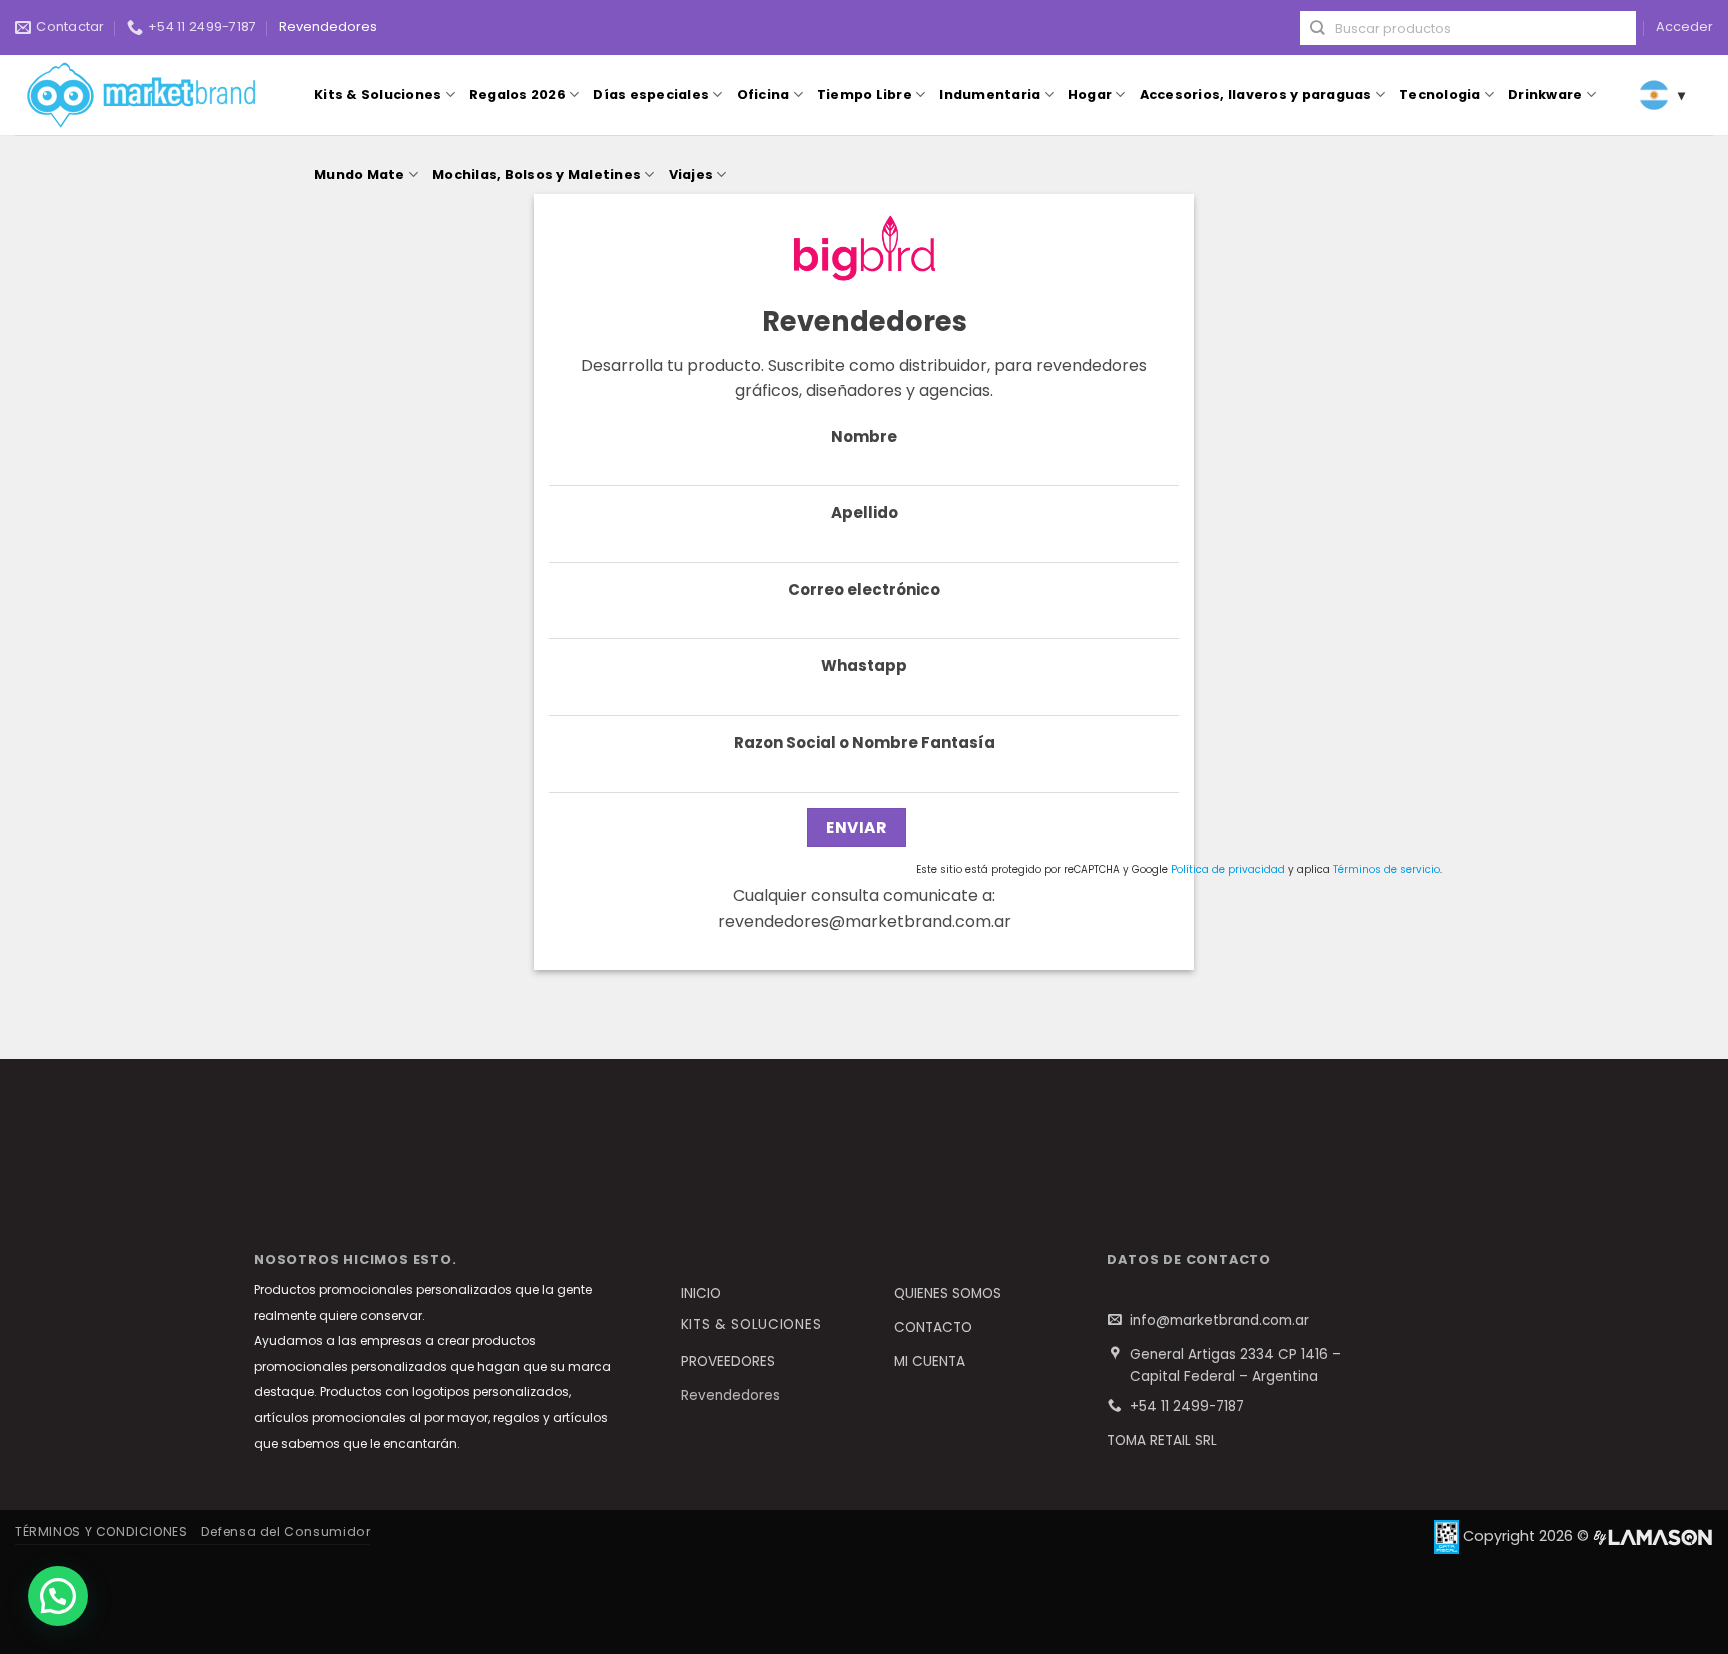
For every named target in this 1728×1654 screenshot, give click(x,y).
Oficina (763, 94)
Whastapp (864, 665)
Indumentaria (989, 94)
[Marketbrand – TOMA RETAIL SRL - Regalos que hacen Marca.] (146, 95)
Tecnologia (1440, 94)
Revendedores (328, 26)
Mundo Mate (359, 174)
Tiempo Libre (864, 94)
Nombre (864, 436)
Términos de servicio (1386, 869)
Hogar (1090, 94)
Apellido (864, 512)
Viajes (691, 174)
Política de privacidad (1228, 869)
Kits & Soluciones (377, 94)
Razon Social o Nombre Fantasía (864, 742)
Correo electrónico (864, 589)
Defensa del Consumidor (285, 1531)
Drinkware (1545, 94)
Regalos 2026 (517, 94)
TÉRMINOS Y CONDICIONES (101, 1531)
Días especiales (651, 94)
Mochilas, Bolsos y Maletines (536, 174)
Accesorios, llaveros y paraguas (1256, 94)
